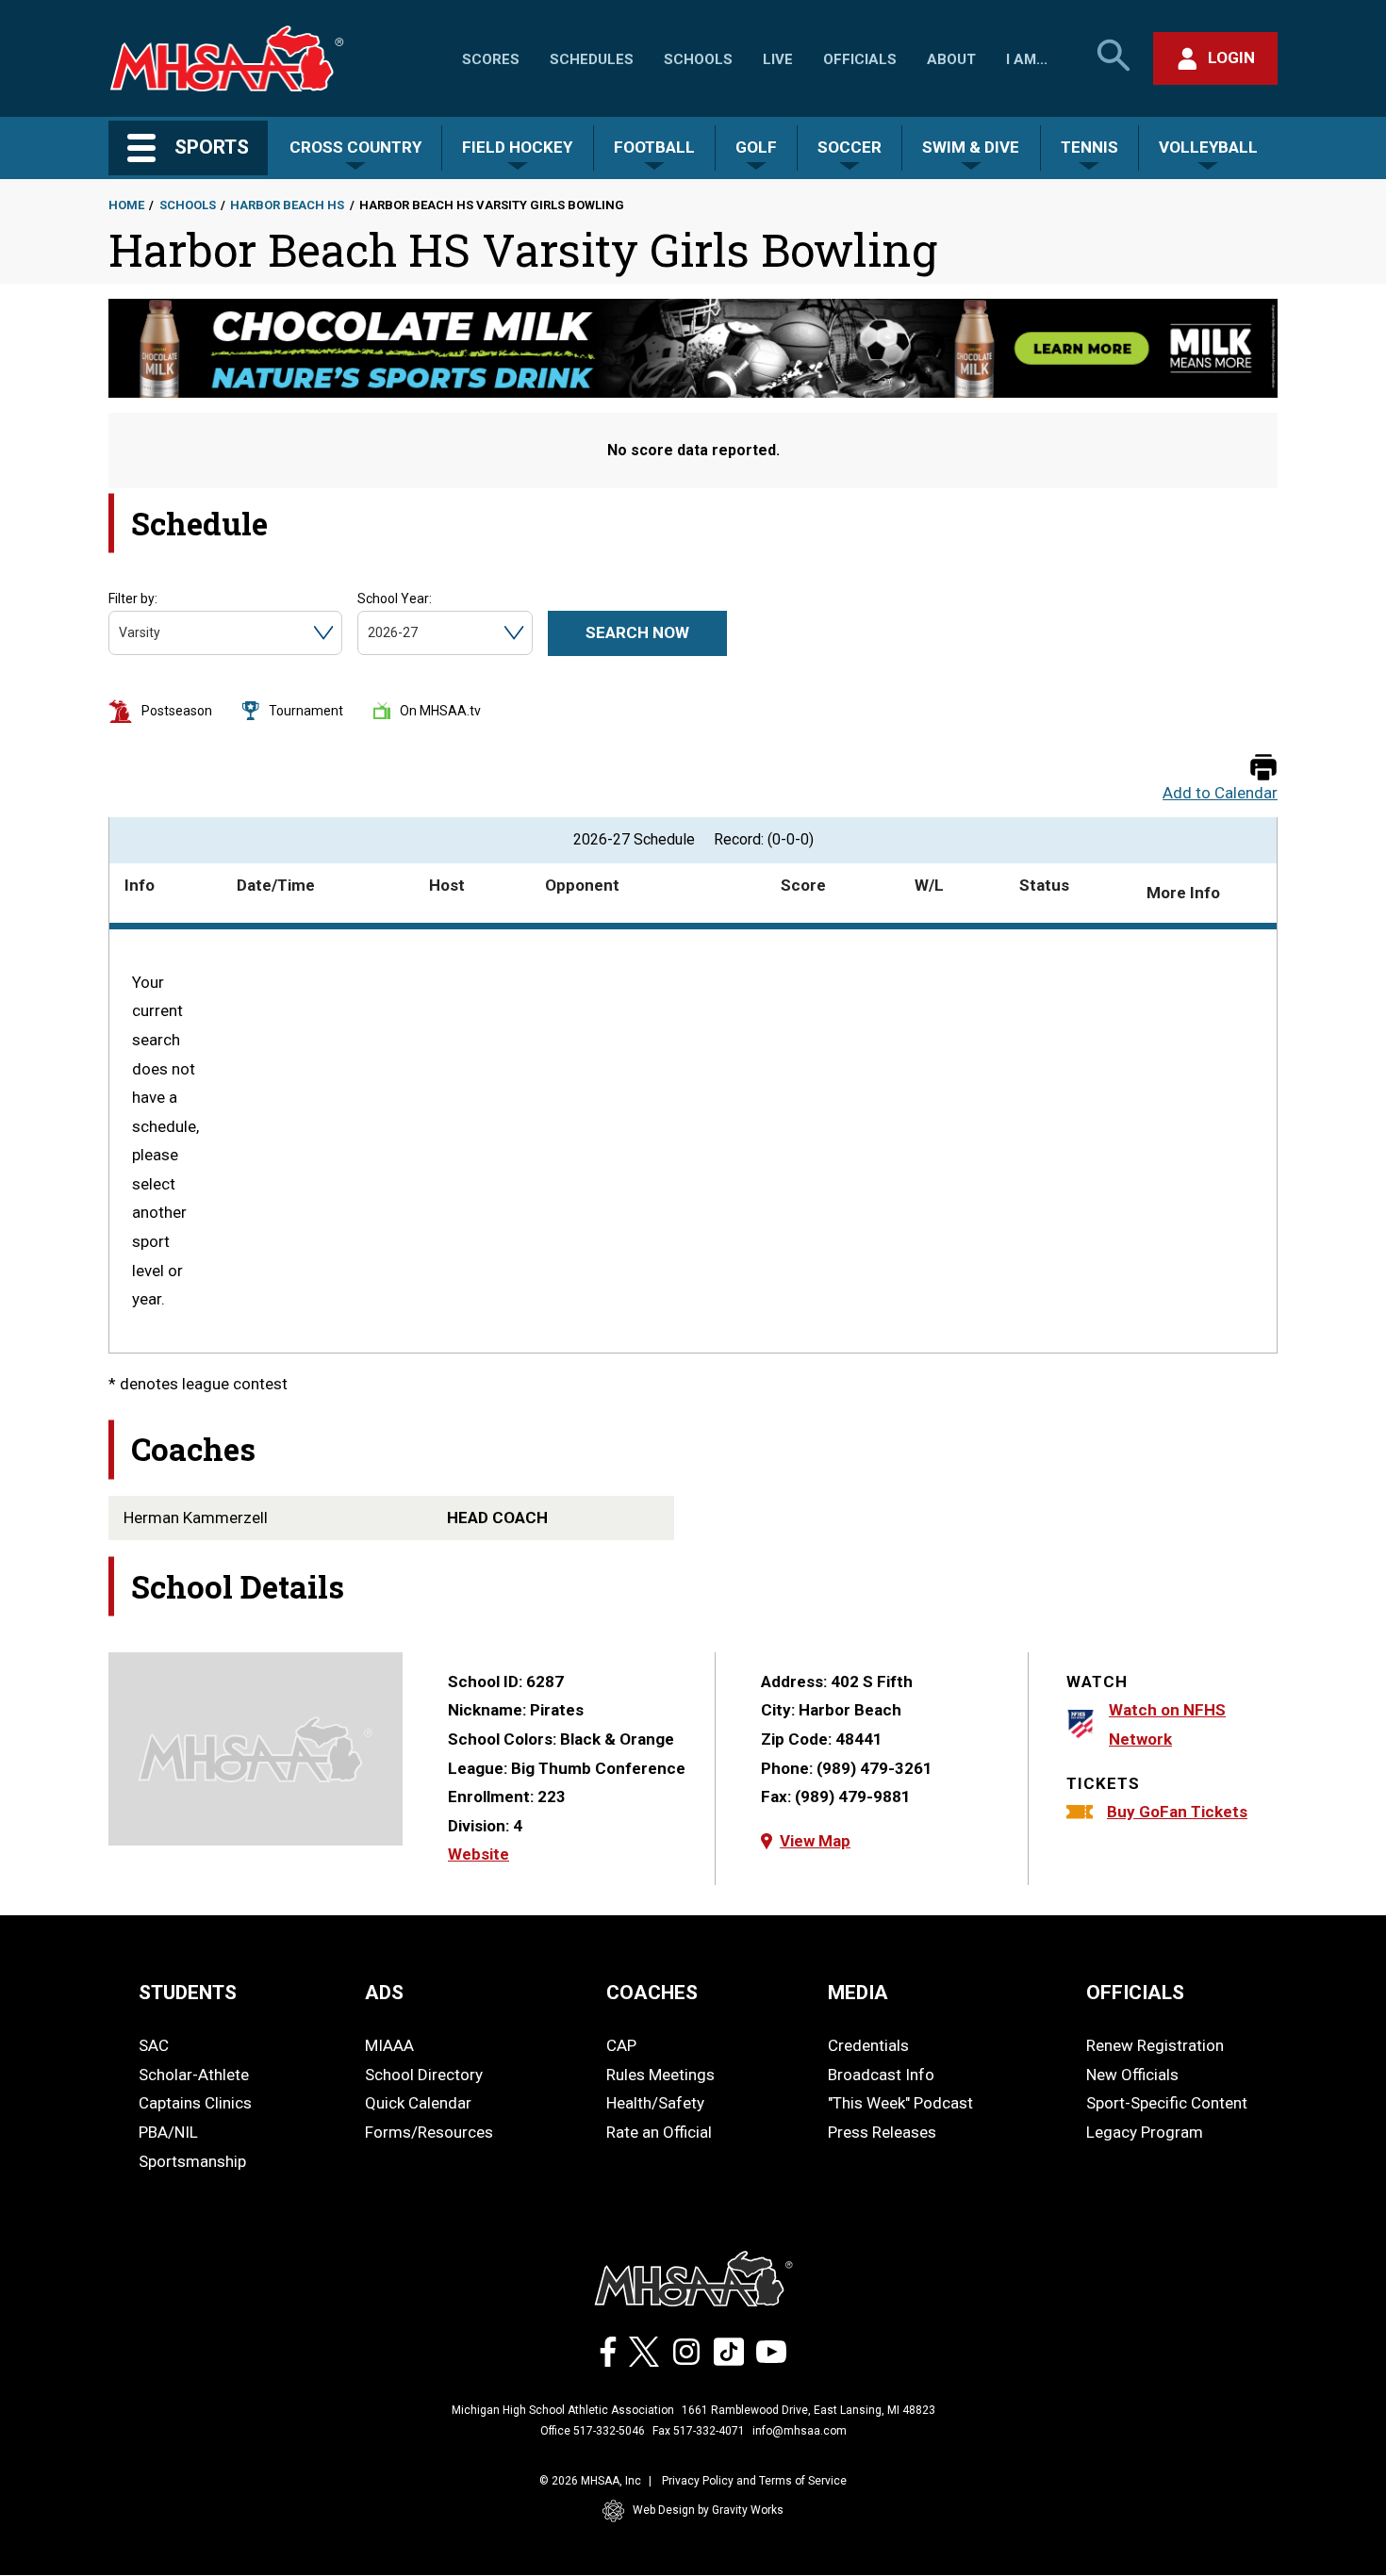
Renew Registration (1155, 2045)
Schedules (592, 59)
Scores (491, 59)
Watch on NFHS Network (1167, 1724)
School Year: (395, 599)
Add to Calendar (1220, 793)
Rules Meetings (660, 2075)
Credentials (868, 2045)
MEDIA (858, 1993)
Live (778, 59)
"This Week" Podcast (900, 2103)
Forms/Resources (429, 2132)
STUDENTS (188, 1993)
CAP (621, 2045)
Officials (860, 59)
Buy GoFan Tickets (1177, 1812)
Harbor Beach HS (287, 205)
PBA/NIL (168, 2132)
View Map (815, 1841)
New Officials (1132, 2075)
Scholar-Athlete (194, 2075)
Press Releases (882, 2132)
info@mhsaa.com (800, 2431)
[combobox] (120, 633)
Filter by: (133, 599)
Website (478, 1854)
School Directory (424, 2075)
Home (126, 205)
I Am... (1027, 59)
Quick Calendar (418, 2103)
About (951, 59)
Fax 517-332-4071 (699, 2431)
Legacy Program (1145, 2132)
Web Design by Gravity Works (708, 2510)
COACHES (652, 1993)
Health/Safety (655, 2103)
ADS (384, 1993)
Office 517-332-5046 (593, 2431)
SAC (154, 2045)
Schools (698, 59)
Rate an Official (659, 2132)
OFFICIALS (1135, 1993)
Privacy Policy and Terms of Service (754, 2481)
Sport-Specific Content (1167, 2103)
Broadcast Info (881, 2075)
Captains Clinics (195, 2103)
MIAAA (389, 2045)
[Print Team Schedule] (1263, 769)
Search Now (637, 632)
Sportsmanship (192, 2161)
